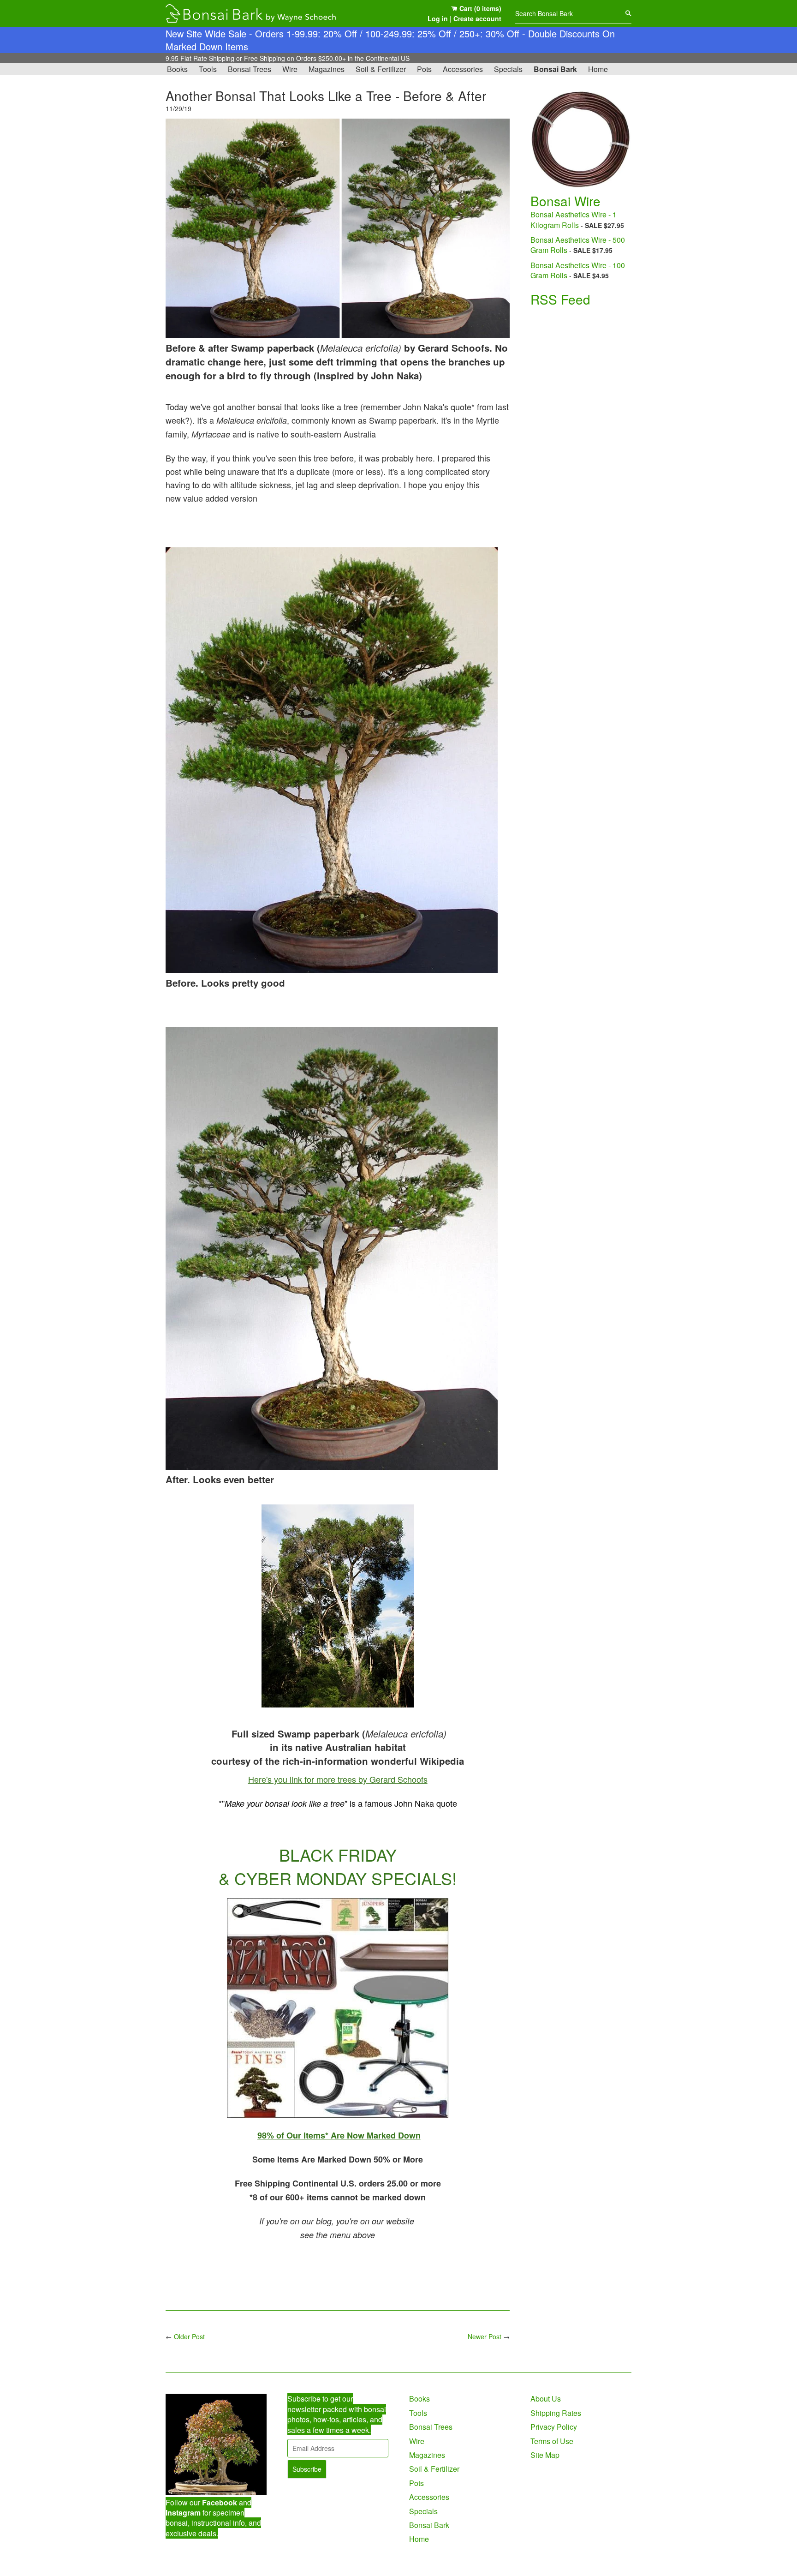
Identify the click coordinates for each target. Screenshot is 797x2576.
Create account (477, 18)
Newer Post (485, 2336)
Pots (424, 69)
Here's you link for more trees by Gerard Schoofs (338, 1779)
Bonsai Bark (555, 69)
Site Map (545, 2455)
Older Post (189, 2336)
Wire (290, 69)
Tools (208, 69)
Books (177, 69)
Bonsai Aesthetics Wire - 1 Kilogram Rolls (574, 219)
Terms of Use (552, 2441)
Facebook (220, 2502)
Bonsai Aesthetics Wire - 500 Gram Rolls (578, 245)
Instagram (183, 2513)
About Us (546, 2399)
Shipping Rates (556, 2413)
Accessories (463, 69)
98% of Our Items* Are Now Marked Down (339, 2135)
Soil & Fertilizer (381, 69)
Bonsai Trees (250, 69)
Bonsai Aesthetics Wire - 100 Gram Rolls (578, 270)
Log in (438, 18)
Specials (508, 69)
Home (598, 69)
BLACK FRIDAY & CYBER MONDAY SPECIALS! (338, 1866)
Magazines (327, 69)
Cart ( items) (479, 8)
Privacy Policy (554, 2427)
